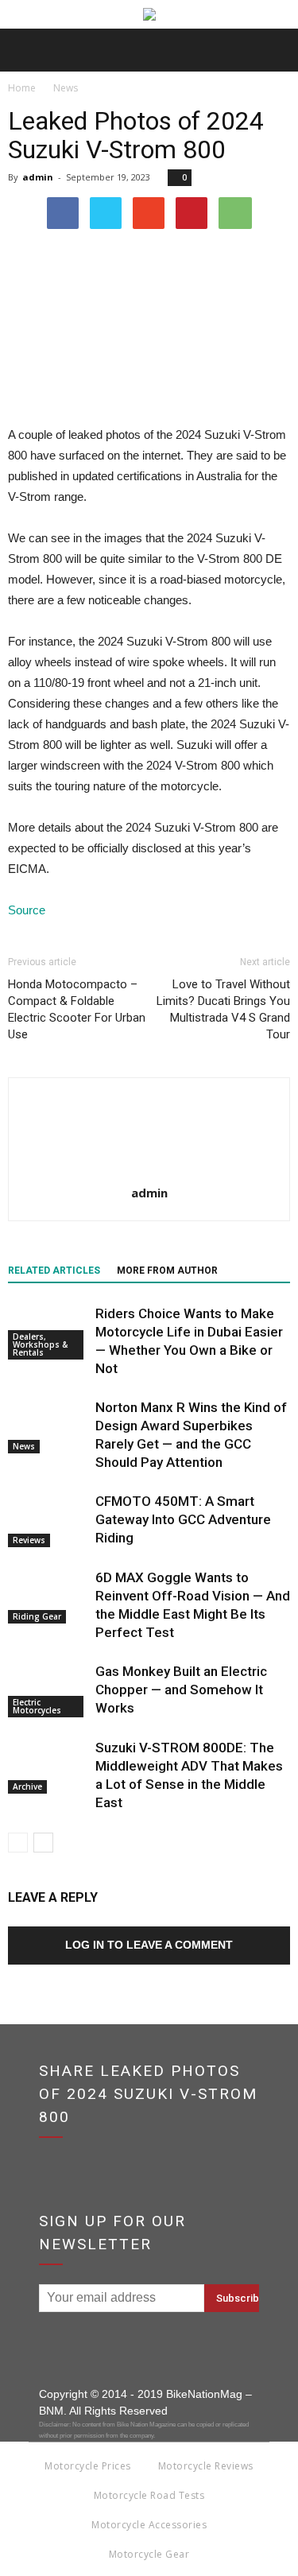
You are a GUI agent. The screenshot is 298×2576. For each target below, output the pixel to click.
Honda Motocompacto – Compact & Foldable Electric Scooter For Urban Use (77, 1009)
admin (38, 177)
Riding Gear (37, 1616)
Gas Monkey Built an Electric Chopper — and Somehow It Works (181, 1690)
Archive (27, 1787)
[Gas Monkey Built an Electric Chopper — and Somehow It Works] (48, 1690)
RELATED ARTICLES (54, 1271)
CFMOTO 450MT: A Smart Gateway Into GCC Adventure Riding (183, 1519)
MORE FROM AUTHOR (167, 1271)
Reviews (29, 1540)
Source (27, 910)
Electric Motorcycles (37, 1706)
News (24, 1446)
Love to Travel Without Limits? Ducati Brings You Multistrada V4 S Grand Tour (223, 1009)
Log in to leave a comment (149, 1945)
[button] (276, 50)
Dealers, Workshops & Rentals (40, 1344)
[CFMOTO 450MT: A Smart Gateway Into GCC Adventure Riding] (48, 1520)
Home (22, 88)
